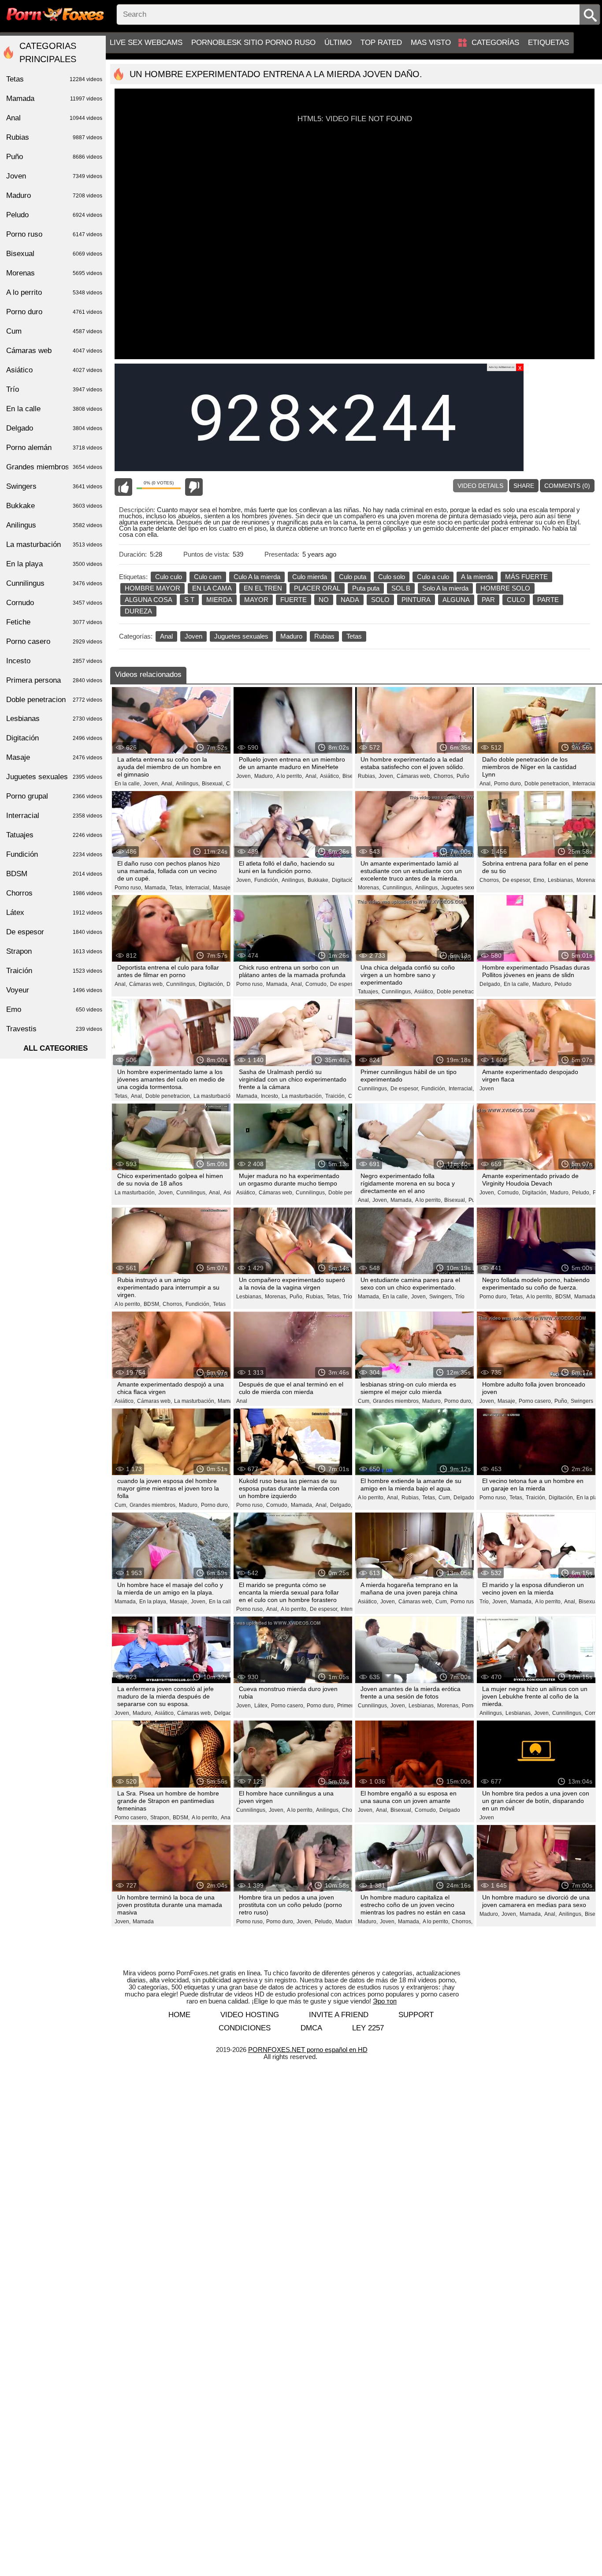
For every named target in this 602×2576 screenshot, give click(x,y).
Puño (463, 776)
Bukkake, (319, 880)
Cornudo (54, 603)
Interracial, (585, 784)
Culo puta (353, 577)
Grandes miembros (54, 467)
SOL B (401, 588)
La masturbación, (214, 1096)
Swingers (582, 1401)
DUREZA (138, 611)
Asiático (54, 370)
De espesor (54, 932)
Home (179, 2015)
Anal (166, 636)
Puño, (297, 1297)
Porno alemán (54, 448)
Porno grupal (54, 796)
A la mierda (477, 577)
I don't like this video (194, 487)
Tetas (354, 636)
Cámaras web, (414, 776)
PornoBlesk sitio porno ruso (253, 43)
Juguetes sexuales (241, 636)
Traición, (336, 1096)
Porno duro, (508, 784)
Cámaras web (54, 351)
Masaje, (222, 888)
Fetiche (54, 622)
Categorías (495, 43)
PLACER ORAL (317, 588)
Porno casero (54, 641)
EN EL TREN (263, 588)
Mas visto (431, 43)
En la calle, (128, 784)
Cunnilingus (54, 583)
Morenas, (369, 888)
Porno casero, (535, 1401)
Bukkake (54, 506)
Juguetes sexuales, (464, 888)
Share (524, 486)
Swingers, (441, 1297)
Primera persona (54, 680)
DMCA (311, 2028)
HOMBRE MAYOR (152, 588)
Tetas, (176, 888)
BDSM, (152, 1304)
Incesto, (270, 1096)
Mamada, (156, 888)
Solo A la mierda (445, 588)
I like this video (123, 487)
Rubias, (367, 776)
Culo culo (169, 577)
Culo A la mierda (257, 577)
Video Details (480, 486)
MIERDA (219, 600)
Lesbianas (54, 719)
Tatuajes (54, 835)
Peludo (563, 984)
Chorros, (444, 776)
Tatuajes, (369, 992)
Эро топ (385, 2001)
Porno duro (54, 312)
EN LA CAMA (212, 588)
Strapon (54, 951)
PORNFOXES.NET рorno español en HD (308, 2050)
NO (324, 600)
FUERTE (294, 600)
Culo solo (392, 577)
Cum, (364, 1401)
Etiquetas (548, 43)
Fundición (54, 854)
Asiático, (330, 776)
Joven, (151, 784)
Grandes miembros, (396, 1401)
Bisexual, (213, 784)
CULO (516, 600)
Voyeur (54, 990)
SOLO (380, 600)
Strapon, (160, 1818)
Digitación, (345, 880)
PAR (488, 600)
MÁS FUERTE (526, 577)
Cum (54, 331)
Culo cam (208, 577)
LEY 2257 (368, 2028)
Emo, (539, 880)
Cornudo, (317, 984)
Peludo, (581, 1193)
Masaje (54, 757)
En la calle (54, 409)
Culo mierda (310, 577)
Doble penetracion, (547, 784)
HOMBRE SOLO (505, 588)
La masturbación (54, 545)
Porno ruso (464, 1602)
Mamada (143, 1922)
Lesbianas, (561, 880)
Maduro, (264, 776)
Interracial (54, 816)
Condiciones (245, 2028)
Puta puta (366, 588)
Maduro (291, 636)
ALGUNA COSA (149, 600)
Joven (193, 636)
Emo (54, 1009)
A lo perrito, (290, 776)
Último (338, 43)
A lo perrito (54, 292)
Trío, (485, 1602)
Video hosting (250, 2015)
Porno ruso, (128, 888)
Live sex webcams (146, 43)
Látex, (262, 1706)
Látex (54, 913)
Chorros (54, 893)
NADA (350, 600)
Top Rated (381, 43)
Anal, (167, 784)
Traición (54, 971)
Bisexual (54, 254)
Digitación (54, 738)
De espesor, (517, 880)
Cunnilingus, (398, 888)
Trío (347, 1297)
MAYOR (256, 600)
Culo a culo (433, 577)
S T (189, 600)
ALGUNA (456, 600)
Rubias (324, 636)
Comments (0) (567, 486)
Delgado (450, 1810)
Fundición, (267, 880)
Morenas (54, 273)
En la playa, (153, 1602)
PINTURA (416, 600)
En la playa (54, 564)
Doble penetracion (54, 700)
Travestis (54, 1029)
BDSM (54, 874)
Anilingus (54, 525)
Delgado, (491, 984)
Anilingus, (188, 784)
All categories (56, 1048)
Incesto (54, 661)
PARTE (548, 600)
